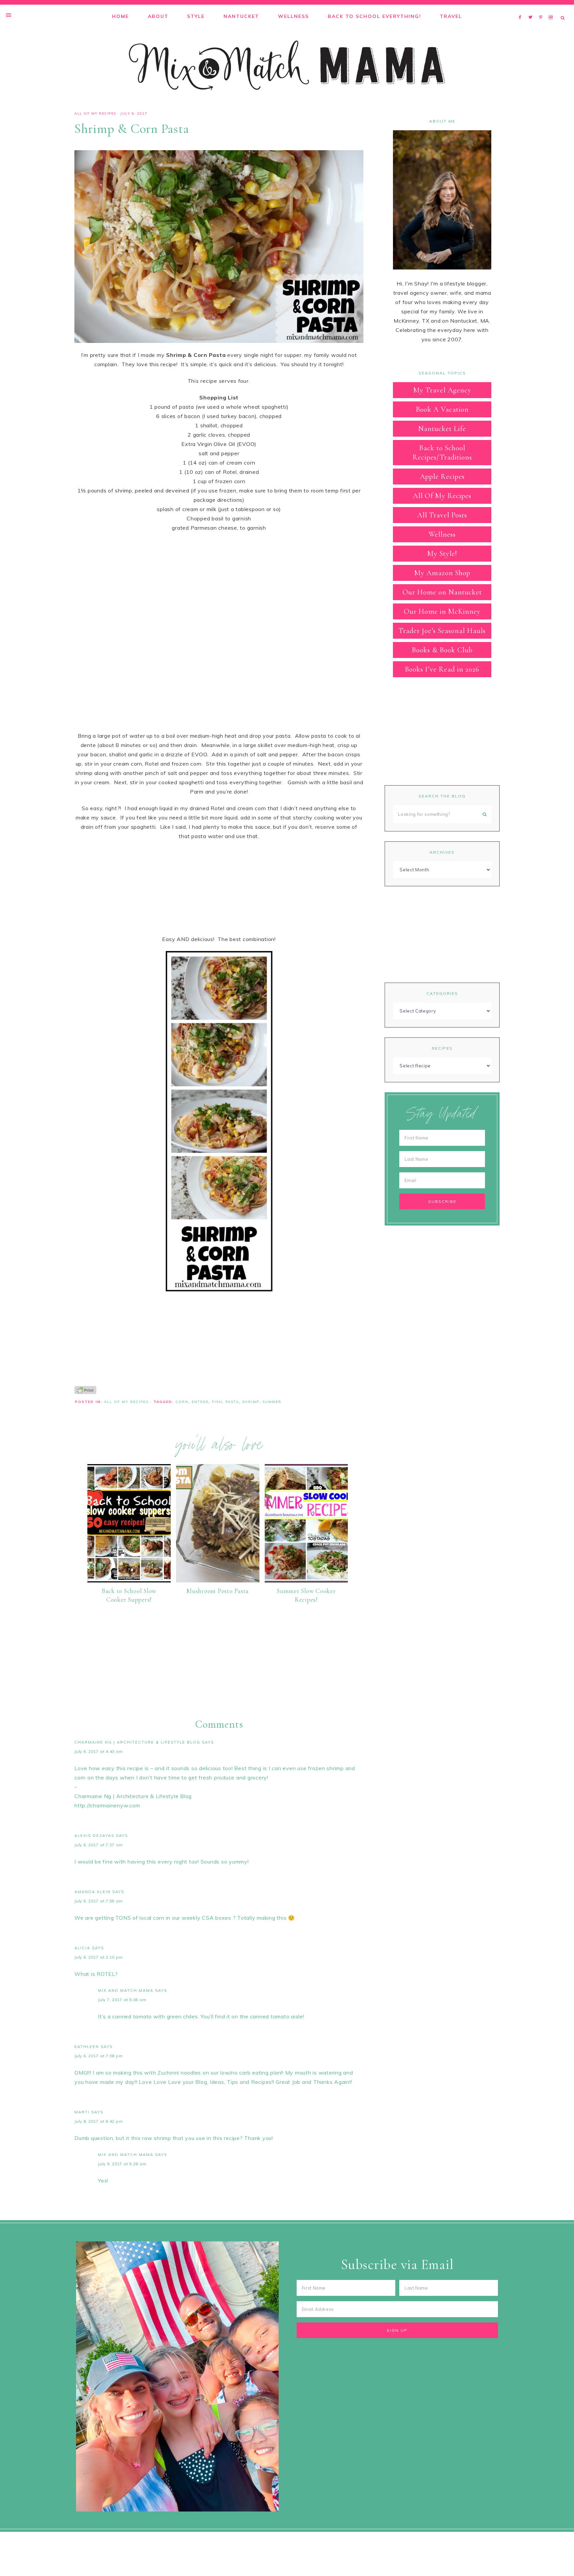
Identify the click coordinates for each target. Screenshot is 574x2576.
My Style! (442, 554)
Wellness (442, 534)
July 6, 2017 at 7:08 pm (98, 2056)
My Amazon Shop (442, 573)
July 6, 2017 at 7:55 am (98, 1901)
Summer (272, 1402)
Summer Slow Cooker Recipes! (306, 1595)
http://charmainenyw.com (107, 1805)
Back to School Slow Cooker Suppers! (129, 1595)
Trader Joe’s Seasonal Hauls (442, 631)
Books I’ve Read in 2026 (442, 669)
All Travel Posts (442, 515)
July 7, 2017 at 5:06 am (122, 2000)
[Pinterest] (542, 9)
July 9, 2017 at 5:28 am (122, 2164)
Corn (182, 1402)
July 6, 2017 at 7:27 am (98, 1845)
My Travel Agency (442, 390)
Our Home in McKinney (442, 611)
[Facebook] (522, 9)
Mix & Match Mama (287, 65)
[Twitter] (532, 9)
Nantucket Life (442, 429)
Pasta (232, 1402)
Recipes (442, 1048)
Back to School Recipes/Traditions (442, 453)
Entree (200, 1402)
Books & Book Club (442, 650)
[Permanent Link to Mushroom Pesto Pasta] (218, 1580)
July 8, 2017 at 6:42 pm (98, 2121)
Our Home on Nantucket (442, 592)
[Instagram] (552, 9)
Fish (217, 1402)
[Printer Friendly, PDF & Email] (85, 1390)
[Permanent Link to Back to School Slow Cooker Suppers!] (129, 1580)
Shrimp (251, 1402)
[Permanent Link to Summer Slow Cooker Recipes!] (306, 1580)
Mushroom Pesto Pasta (218, 1591)
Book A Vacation (442, 409)
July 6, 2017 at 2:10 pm (98, 1957)
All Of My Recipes (95, 113)
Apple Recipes (442, 477)
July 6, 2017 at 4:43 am (98, 1751)
